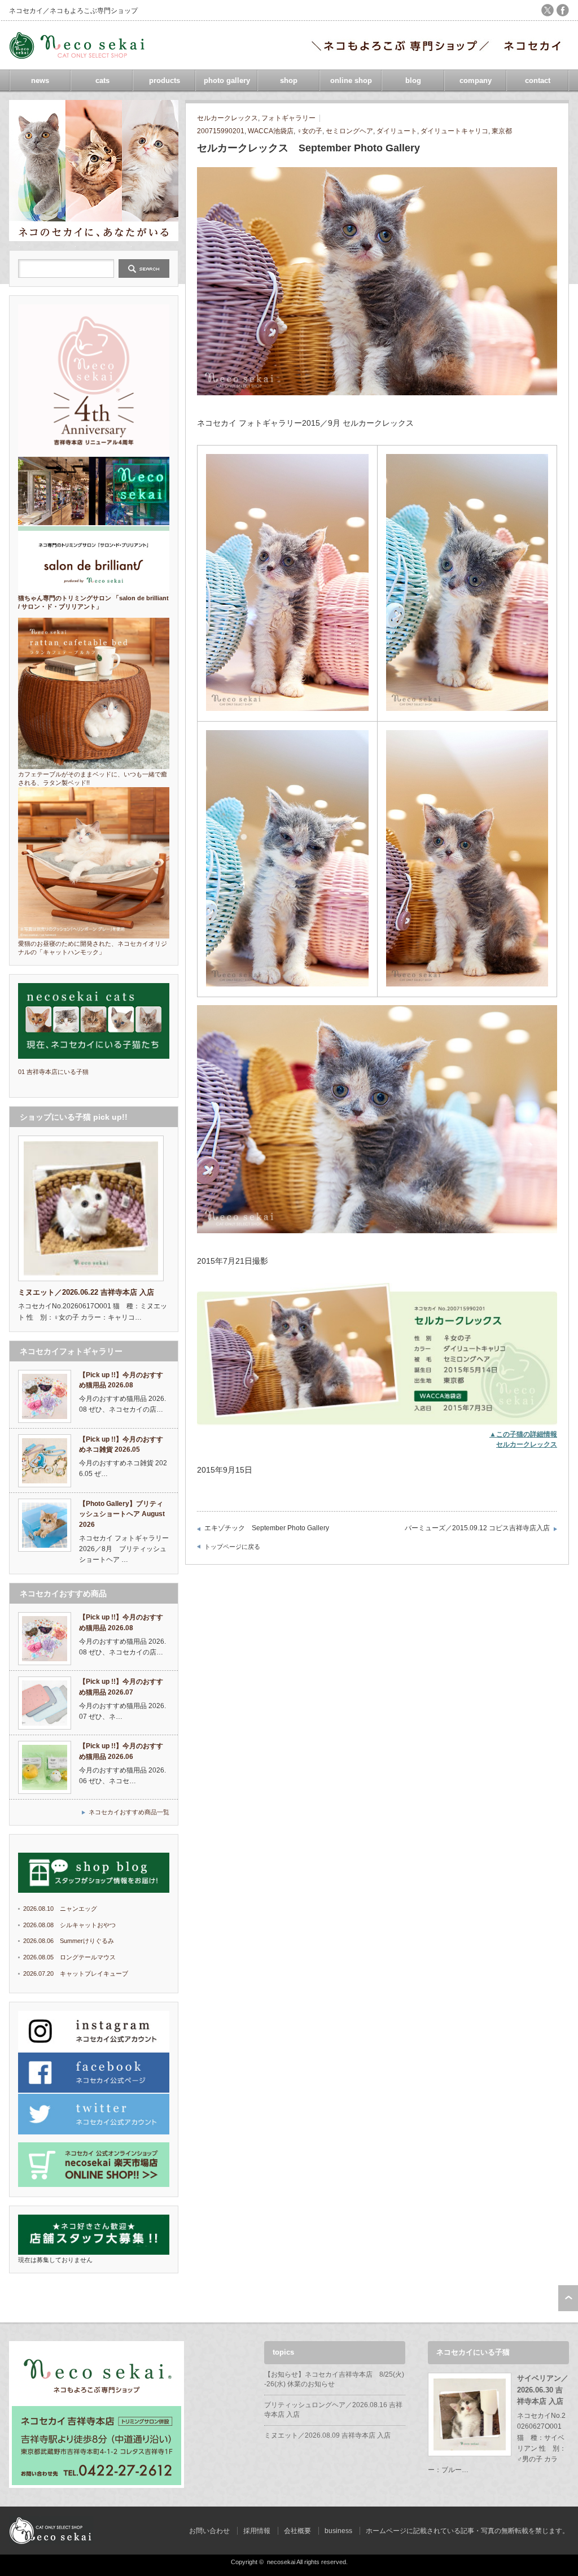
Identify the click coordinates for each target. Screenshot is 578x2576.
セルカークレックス (227, 118)
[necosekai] (80, 55)
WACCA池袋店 (271, 131)
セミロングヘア (349, 131)
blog (413, 80)
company (476, 80)
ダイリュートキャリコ (454, 131)
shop (289, 80)
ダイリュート (397, 131)
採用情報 (257, 2531)
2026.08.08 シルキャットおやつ (69, 1925)
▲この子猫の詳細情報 (523, 1434)
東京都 (502, 131)
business (338, 2531)
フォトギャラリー (288, 118)
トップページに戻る (232, 1547)
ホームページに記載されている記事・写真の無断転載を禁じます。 (467, 2531)
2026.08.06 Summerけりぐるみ (69, 1941)
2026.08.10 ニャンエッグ (60, 1909)
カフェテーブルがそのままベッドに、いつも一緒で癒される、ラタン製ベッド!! (93, 778)
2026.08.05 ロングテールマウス (69, 1957)
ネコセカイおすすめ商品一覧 (129, 1812)
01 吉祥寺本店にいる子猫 (53, 1072)
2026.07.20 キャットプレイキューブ (76, 1974)
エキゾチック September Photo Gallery (267, 1528)
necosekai (281, 2562)
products (165, 80)
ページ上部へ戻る (568, 2298)
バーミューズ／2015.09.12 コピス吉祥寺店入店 (477, 1528)
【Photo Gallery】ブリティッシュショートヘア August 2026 (122, 1514)
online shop (351, 80)
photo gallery (227, 80)
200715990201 (221, 131)
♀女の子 (310, 131)
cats (102, 80)
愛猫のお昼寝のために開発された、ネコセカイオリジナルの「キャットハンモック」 (93, 948)
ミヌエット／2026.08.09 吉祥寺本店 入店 (327, 2435)
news (40, 80)
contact (538, 80)
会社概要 (297, 2531)
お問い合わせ (209, 2531)
